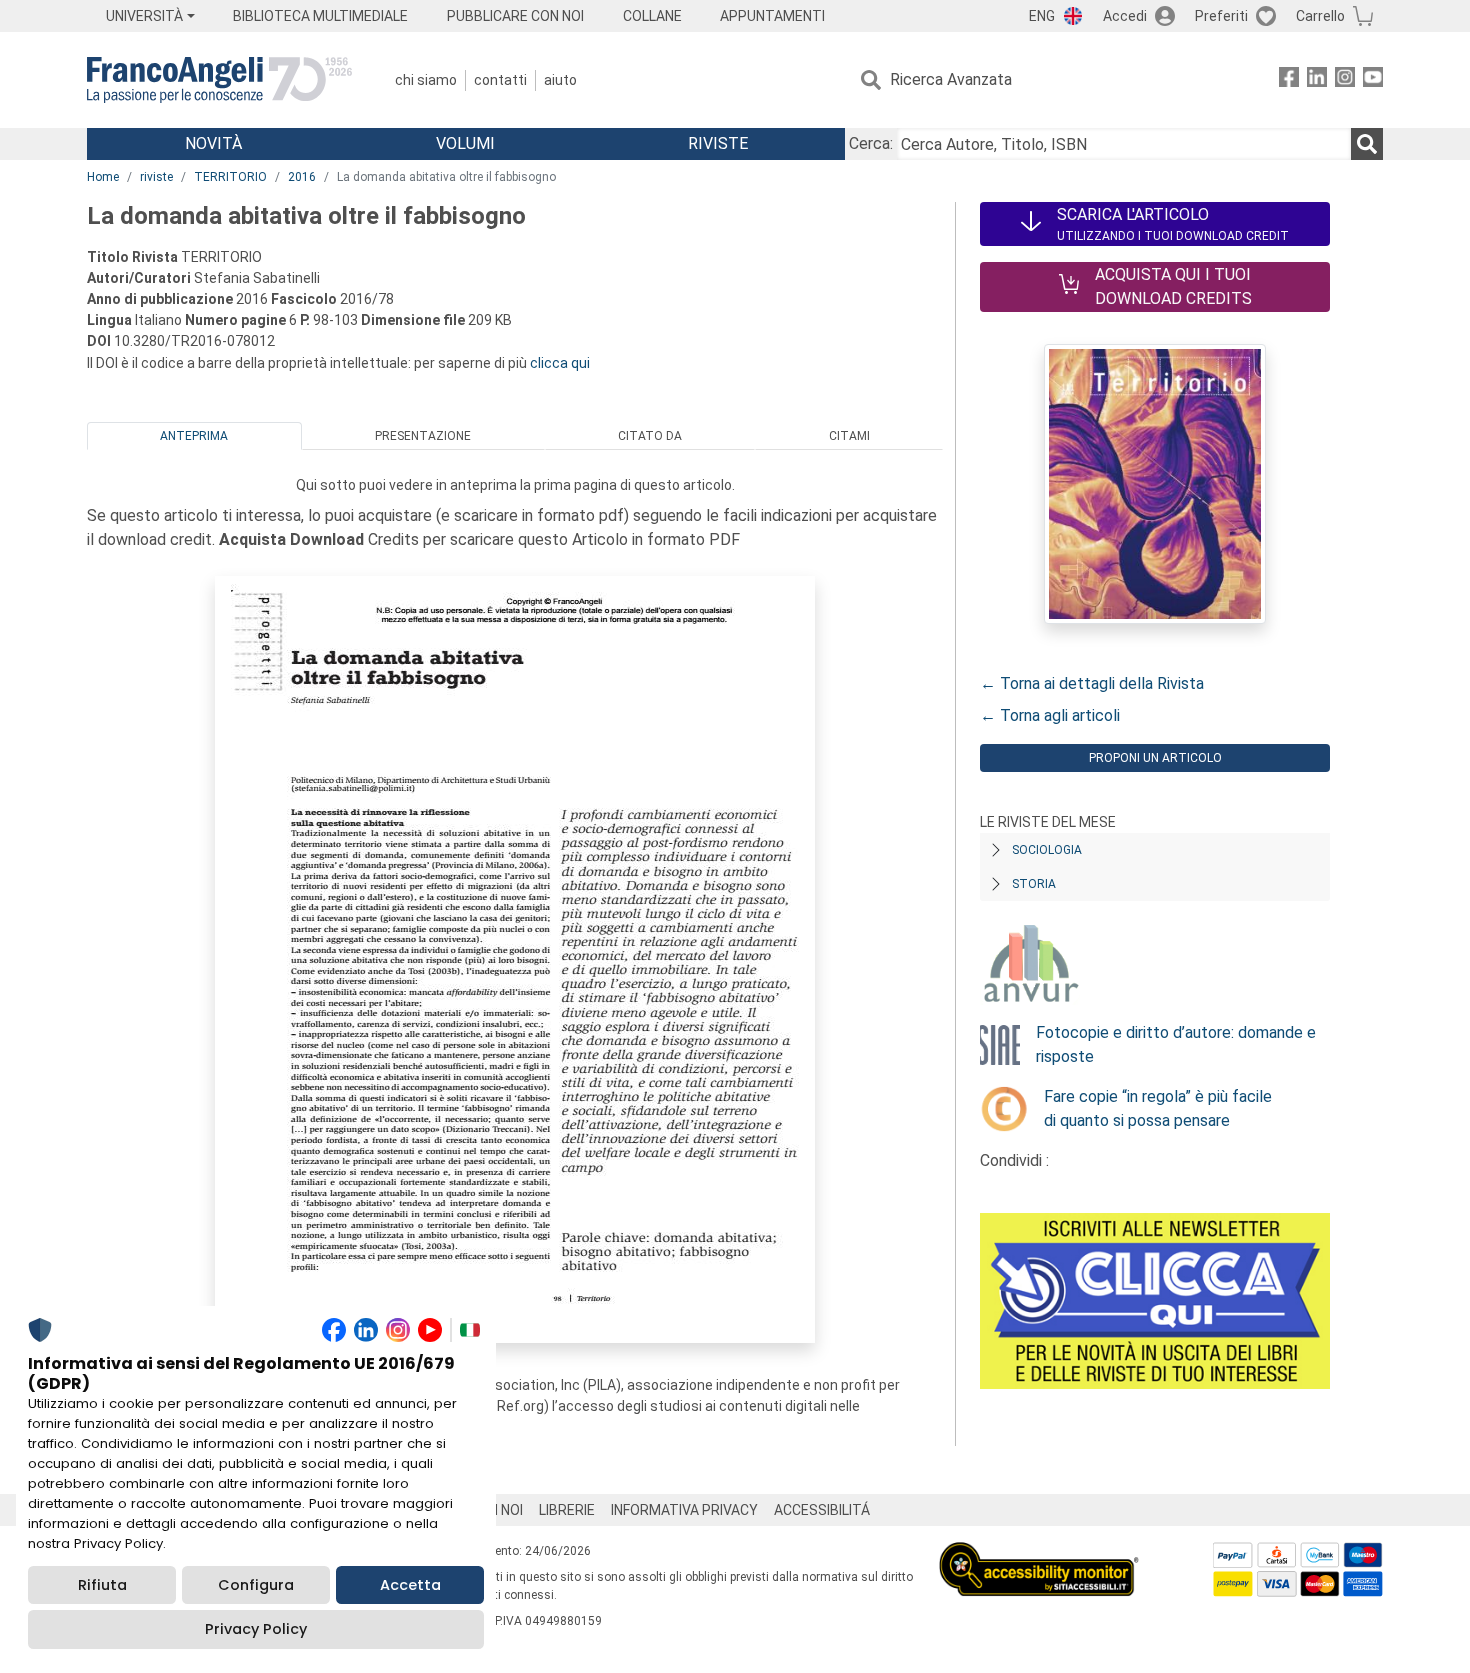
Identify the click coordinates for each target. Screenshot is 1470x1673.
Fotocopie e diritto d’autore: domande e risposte (1176, 1044)
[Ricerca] (1367, 144)
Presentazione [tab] (423, 436)
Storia (1034, 884)
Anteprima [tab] (194, 436)
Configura (256, 1585)
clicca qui (560, 363)
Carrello (1320, 16)
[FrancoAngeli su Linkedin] (1317, 80)
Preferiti (1221, 16)
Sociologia (1047, 850)
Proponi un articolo (1155, 758)
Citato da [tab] (650, 436)
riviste (156, 177)
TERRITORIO (230, 177)
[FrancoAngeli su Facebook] (1289, 80)
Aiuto (560, 80)
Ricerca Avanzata (951, 79)
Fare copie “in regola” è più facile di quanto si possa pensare (1158, 1108)
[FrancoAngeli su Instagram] (1345, 80)
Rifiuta (102, 1585)
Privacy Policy (256, 1629)
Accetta (410, 1585)
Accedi (1125, 16)
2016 (302, 177)
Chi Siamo (426, 80)
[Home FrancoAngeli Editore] (219, 80)
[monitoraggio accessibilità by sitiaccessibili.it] (1039, 1553)
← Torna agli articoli (1050, 715)
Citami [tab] (849, 436)
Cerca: (871, 143)
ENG (1042, 16)
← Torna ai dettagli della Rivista (1092, 683)
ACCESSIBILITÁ (822, 1510)
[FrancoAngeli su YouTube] (1373, 80)
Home (103, 177)
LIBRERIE (567, 1510)
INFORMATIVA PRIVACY (684, 1510)
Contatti (500, 80)
